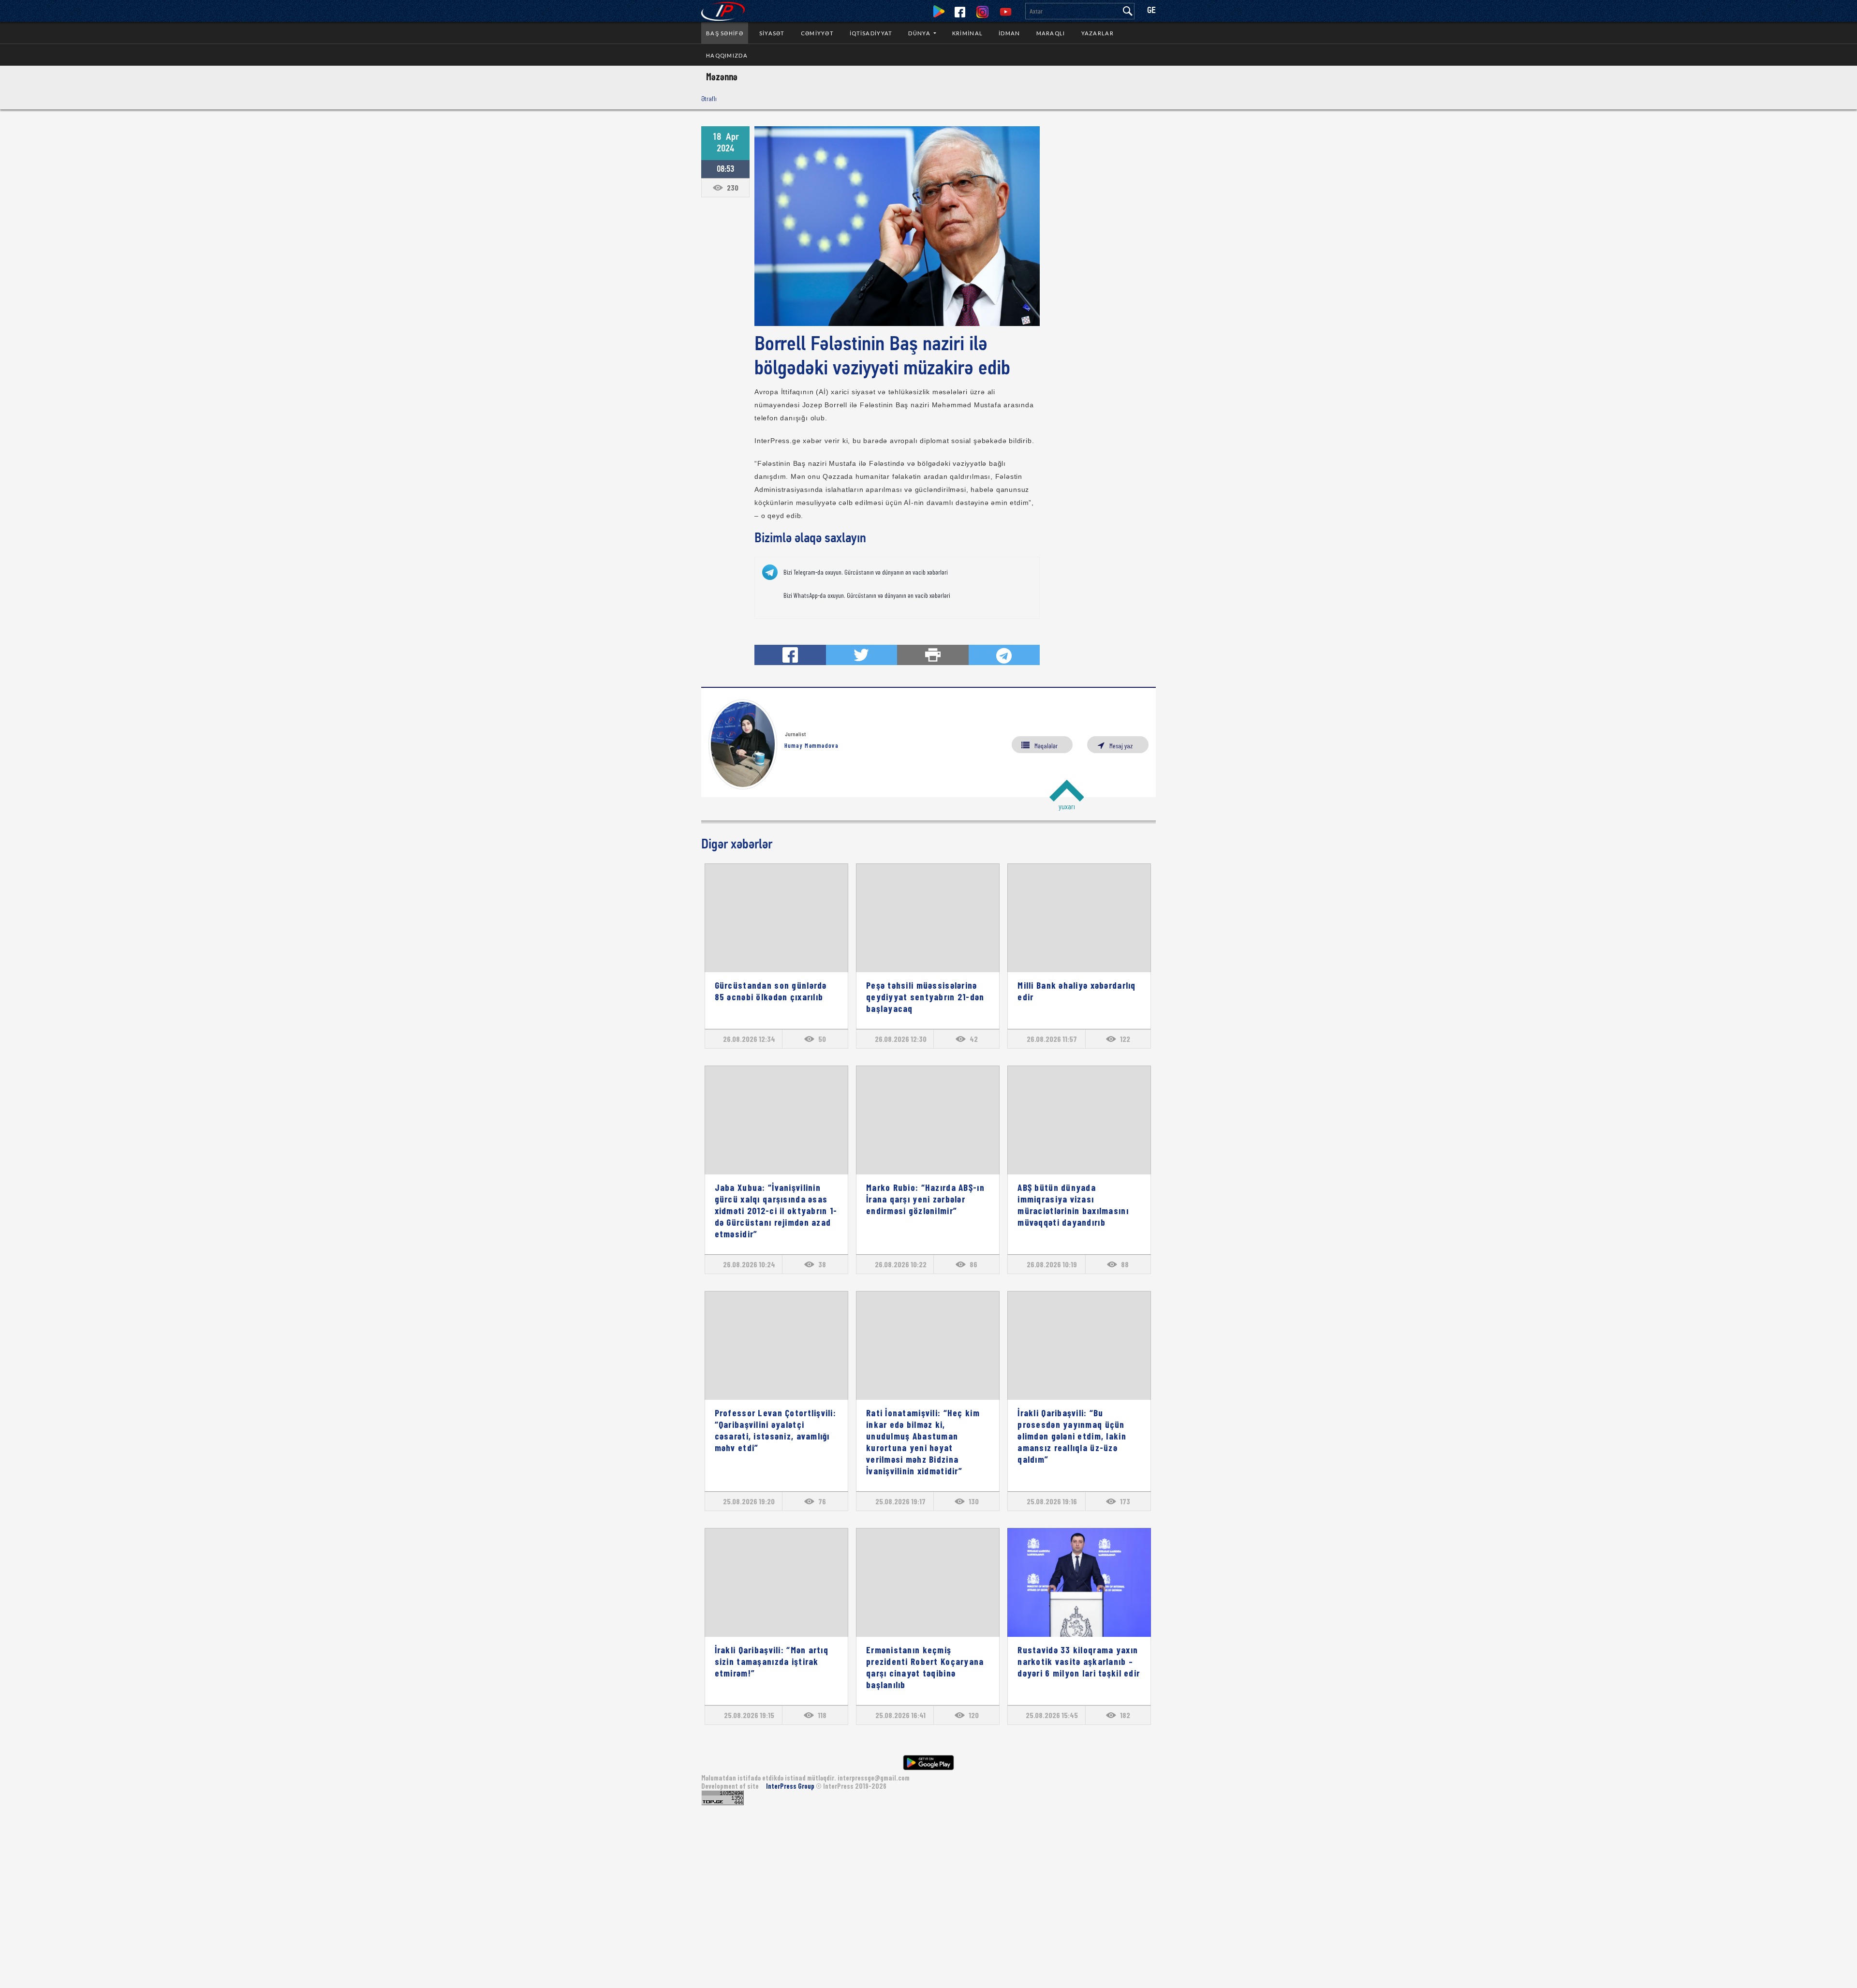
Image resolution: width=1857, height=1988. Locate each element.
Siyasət (772, 33)
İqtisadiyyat (871, 33)
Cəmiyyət (817, 33)
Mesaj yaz (1121, 746)
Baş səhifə (725, 33)
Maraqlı (1051, 33)
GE (1151, 11)
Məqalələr (1046, 746)
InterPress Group (791, 1786)
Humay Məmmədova (811, 745)
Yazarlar (1098, 33)
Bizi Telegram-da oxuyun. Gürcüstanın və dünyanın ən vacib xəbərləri (866, 572)
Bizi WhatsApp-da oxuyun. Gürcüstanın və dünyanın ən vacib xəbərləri (867, 595)
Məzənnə (722, 76)
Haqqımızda (727, 55)
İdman (1009, 33)
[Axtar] (1128, 11)
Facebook (960, 12)
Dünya (920, 33)
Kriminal (967, 33)
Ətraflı (709, 98)
